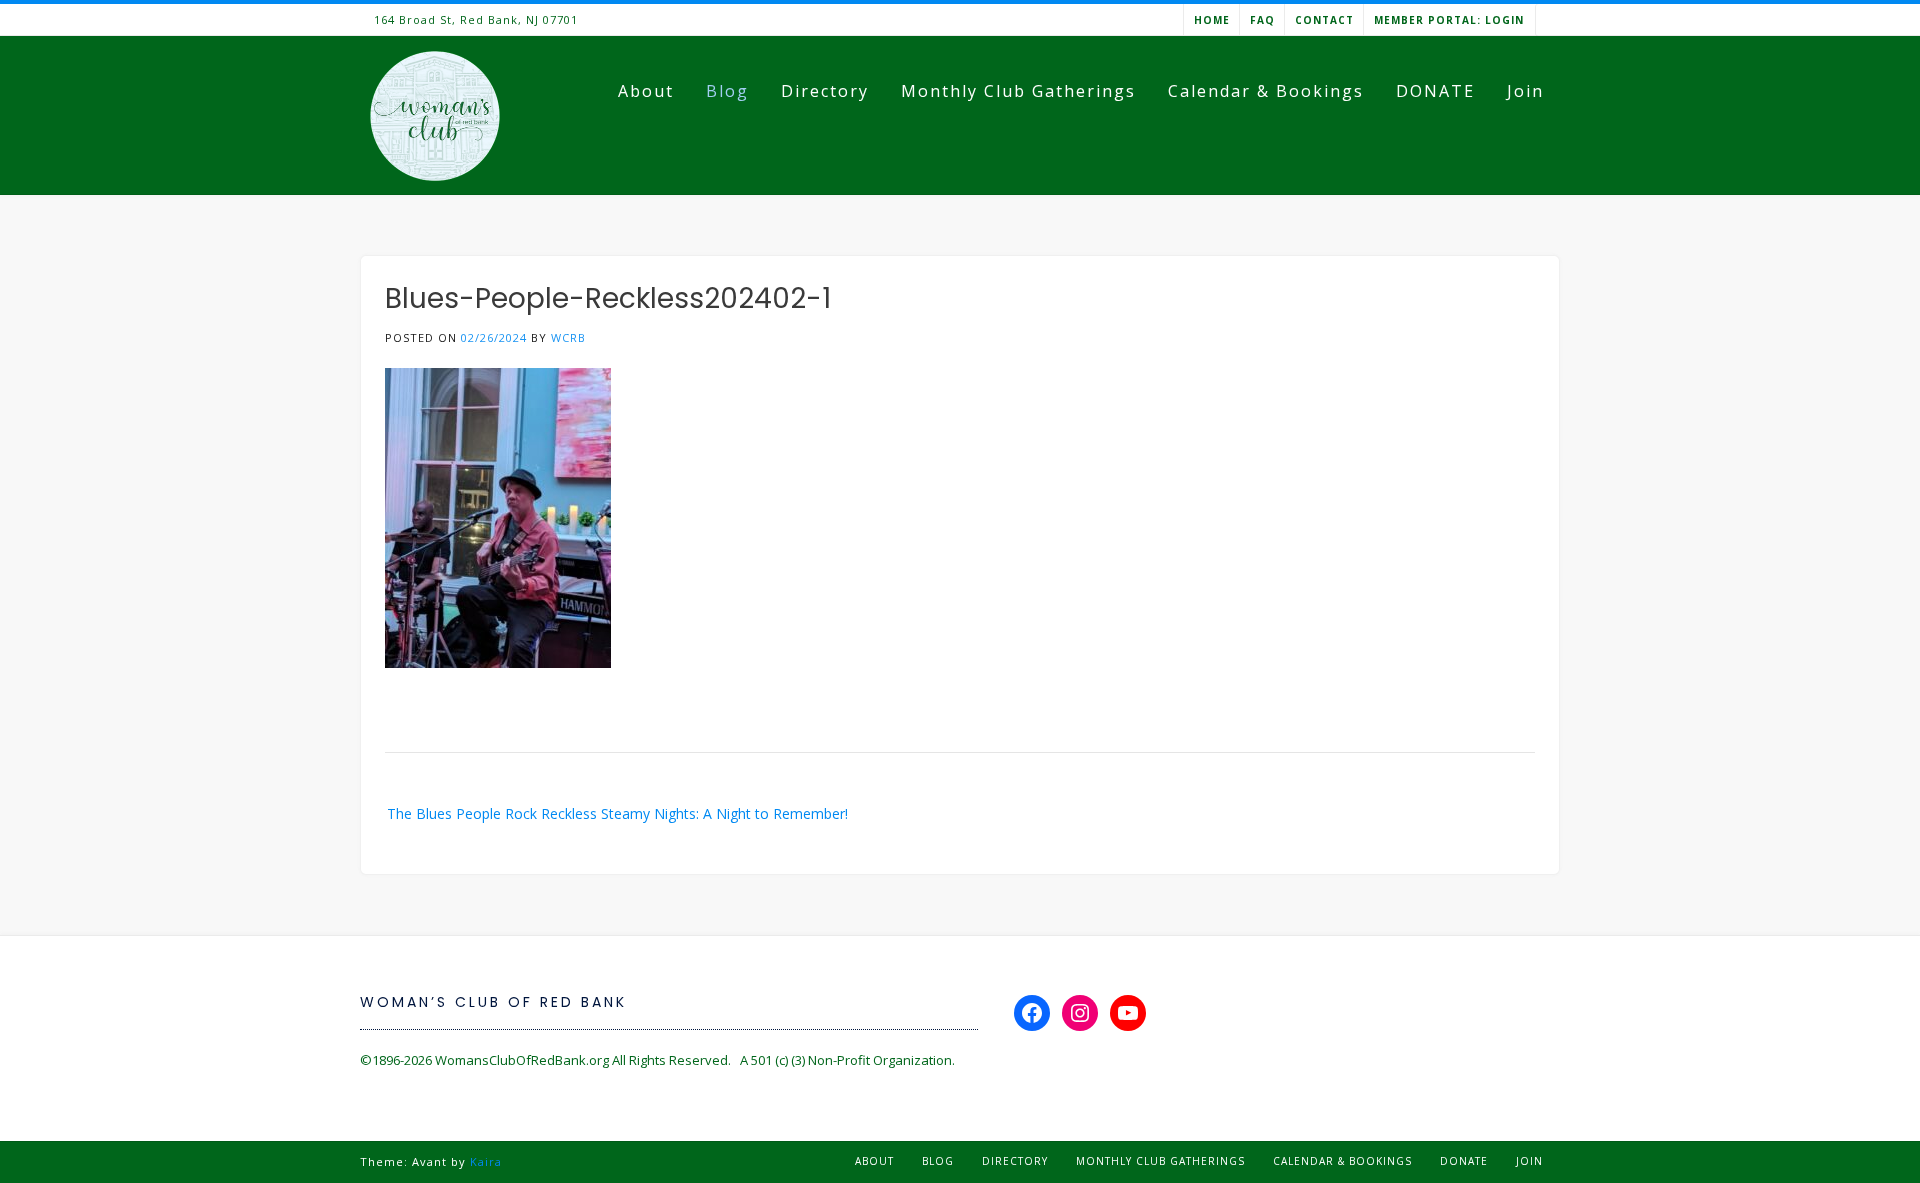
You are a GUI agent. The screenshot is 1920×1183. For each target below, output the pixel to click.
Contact (1324, 20)
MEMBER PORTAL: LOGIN (1449, 20)
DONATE (1435, 91)
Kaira (486, 1161)
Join (1525, 91)
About (646, 91)
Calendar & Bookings (1266, 91)
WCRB (568, 337)
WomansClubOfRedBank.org (522, 1060)
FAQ (1262, 20)
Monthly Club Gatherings (1018, 91)
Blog (727, 91)
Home (1212, 20)
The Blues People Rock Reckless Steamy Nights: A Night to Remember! (617, 813)
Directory (825, 91)
